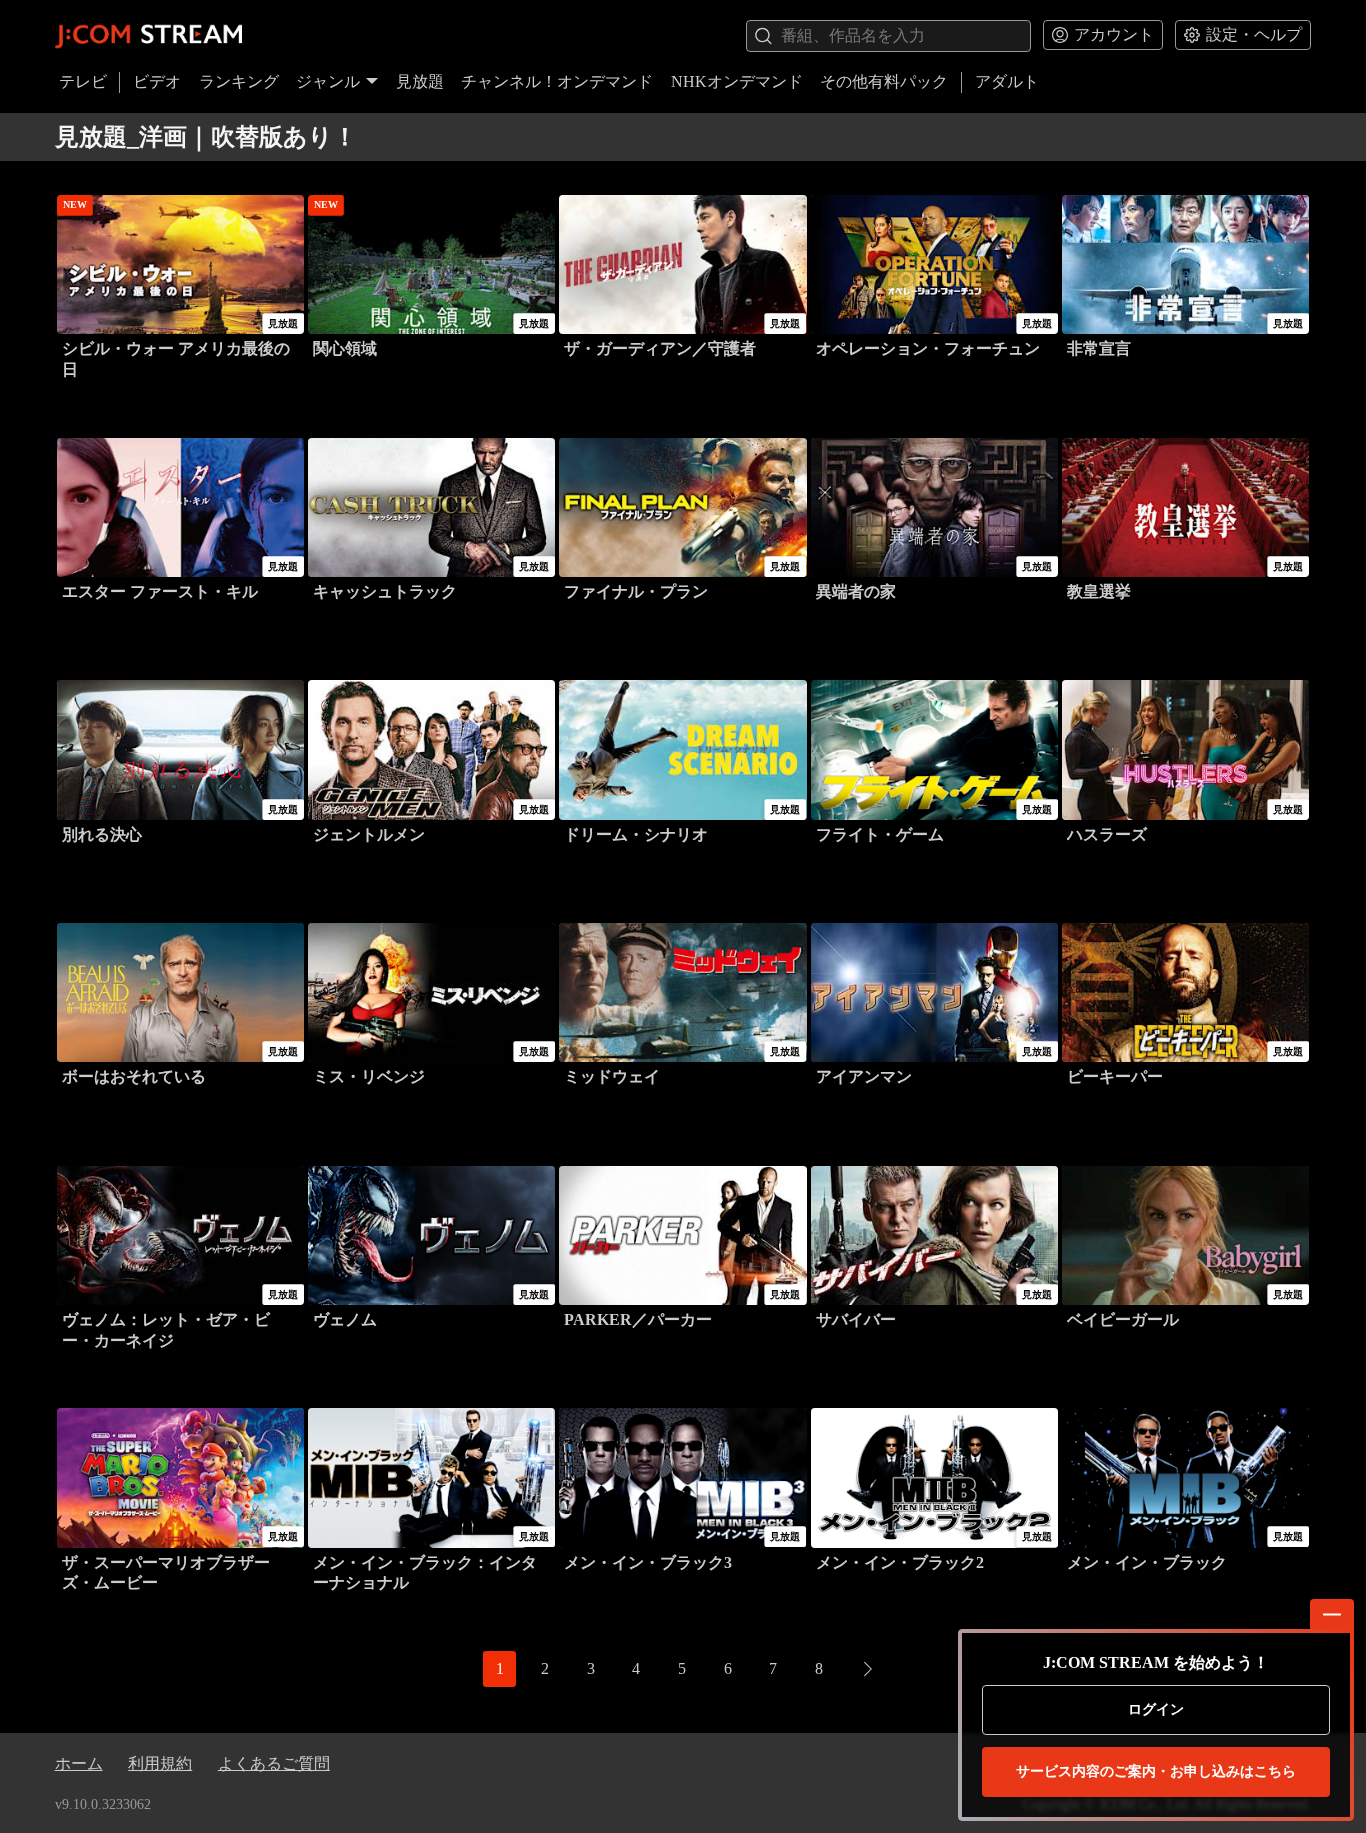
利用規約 (160, 1763)
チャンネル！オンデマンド (557, 81)
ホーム (79, 1763)
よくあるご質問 (274, 1763)
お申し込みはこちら (1156, 1771)
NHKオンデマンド (737, 81)
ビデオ (157, 81)
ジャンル (328, 81)
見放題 (420, 81)
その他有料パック (884, 81)
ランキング (239, 81)
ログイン (1156, 1709)
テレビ (83, 81)
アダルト (1007, 81)
